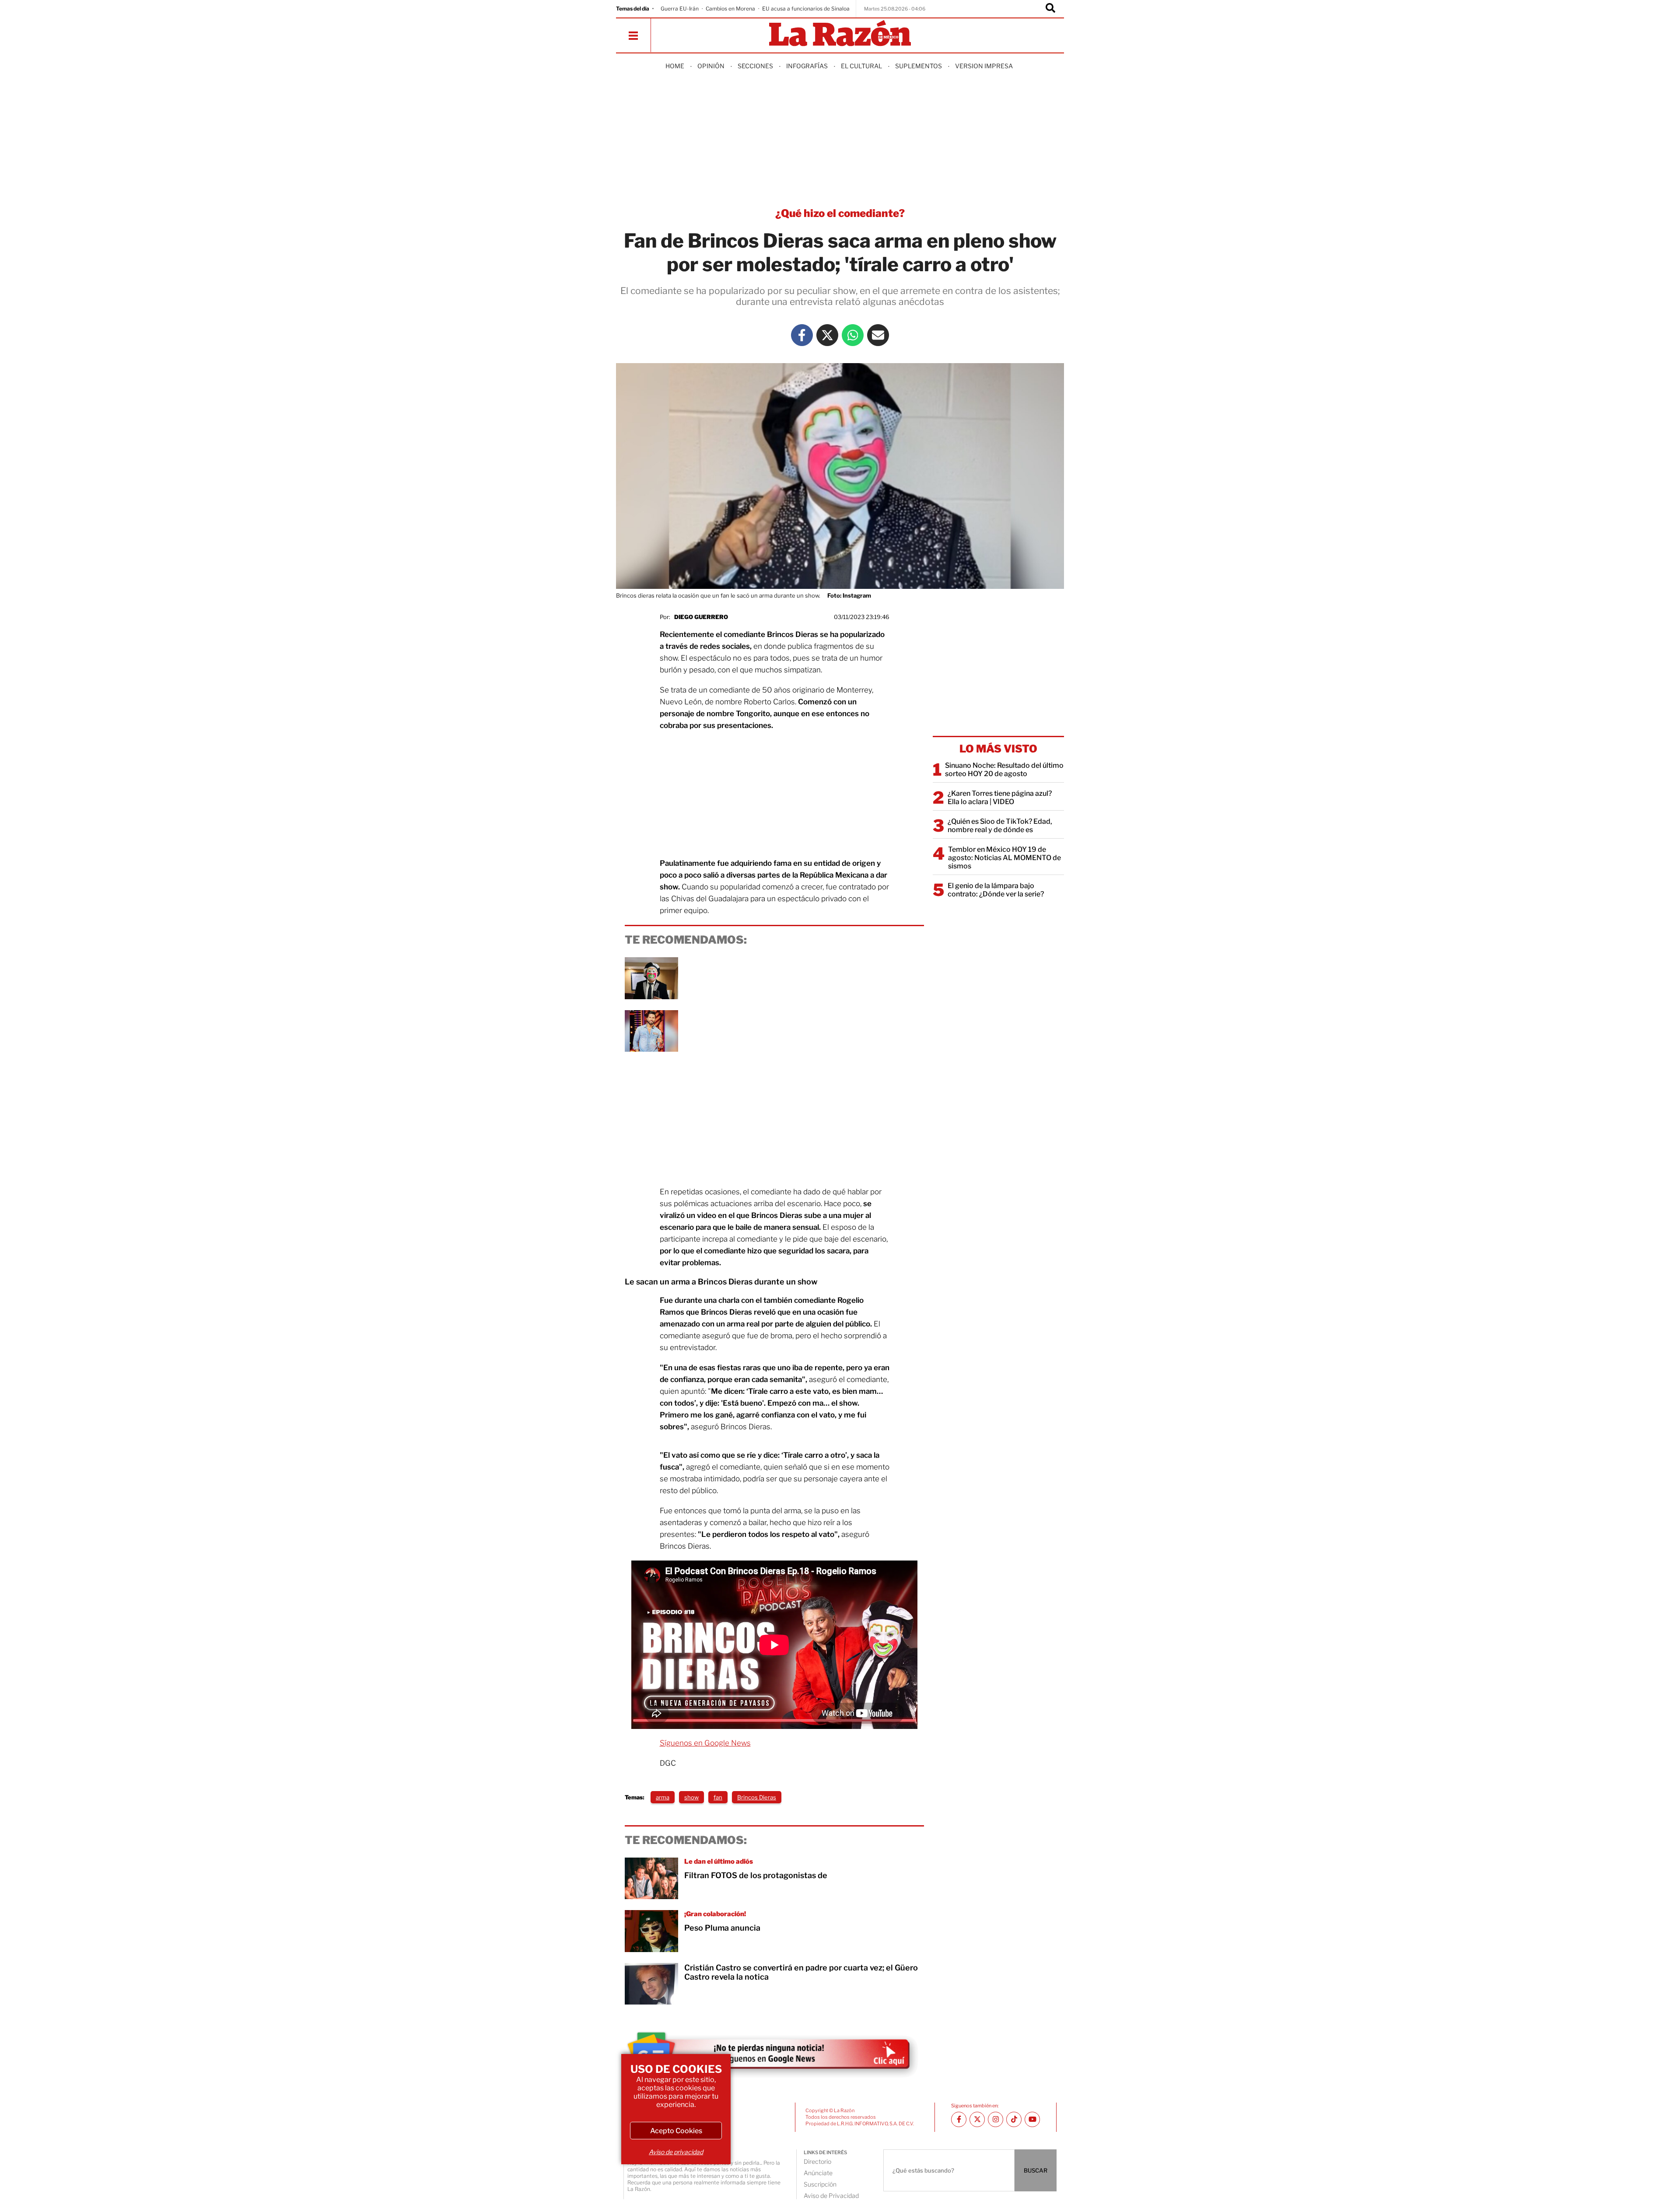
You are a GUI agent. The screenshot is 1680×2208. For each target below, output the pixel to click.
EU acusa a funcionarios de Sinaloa (806, 9)
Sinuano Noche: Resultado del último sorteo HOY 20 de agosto (1004, 770)
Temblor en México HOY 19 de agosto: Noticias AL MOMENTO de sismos (1004, 858)
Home (675, 66)
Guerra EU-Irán (680, 9)
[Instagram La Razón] (996, 2119)
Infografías (807, 66)
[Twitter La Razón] (827, 335)
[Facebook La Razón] (802, 335)
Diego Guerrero (701, 617)
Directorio (817, 2161)
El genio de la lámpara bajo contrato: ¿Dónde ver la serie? (996, 890)
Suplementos (919, 66)
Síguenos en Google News (705, 1743)
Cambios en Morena (730, 9)
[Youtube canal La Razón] (1032, 2119)
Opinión (711, 66)
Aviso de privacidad (676, 2152)
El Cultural (861, 66)
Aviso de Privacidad (831, 2196)
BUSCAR (1036, 2170)
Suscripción (820, 2184)
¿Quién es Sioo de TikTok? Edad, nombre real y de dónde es (1000, 826)
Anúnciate (818, 2173)
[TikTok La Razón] (1014, 2119)
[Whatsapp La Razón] (853, 335)
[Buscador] (1050, 9)
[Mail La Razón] (878, 335)
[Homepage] (840, 34)
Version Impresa (984, 66)
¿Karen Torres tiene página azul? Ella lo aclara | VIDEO (1000, 798)
